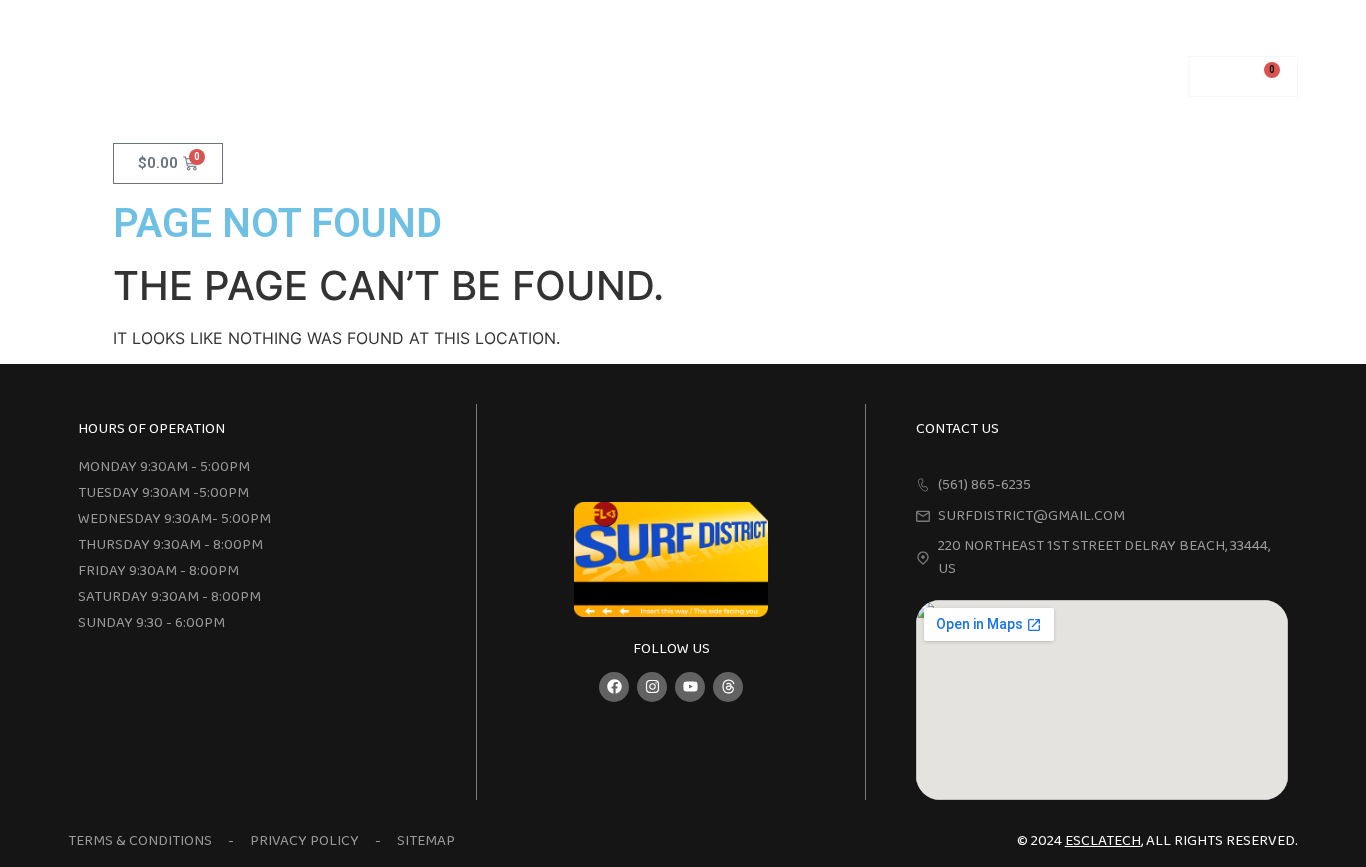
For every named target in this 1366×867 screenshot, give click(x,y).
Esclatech (1103, 841)
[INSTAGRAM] (652, 687)
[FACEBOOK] (614, 687)
